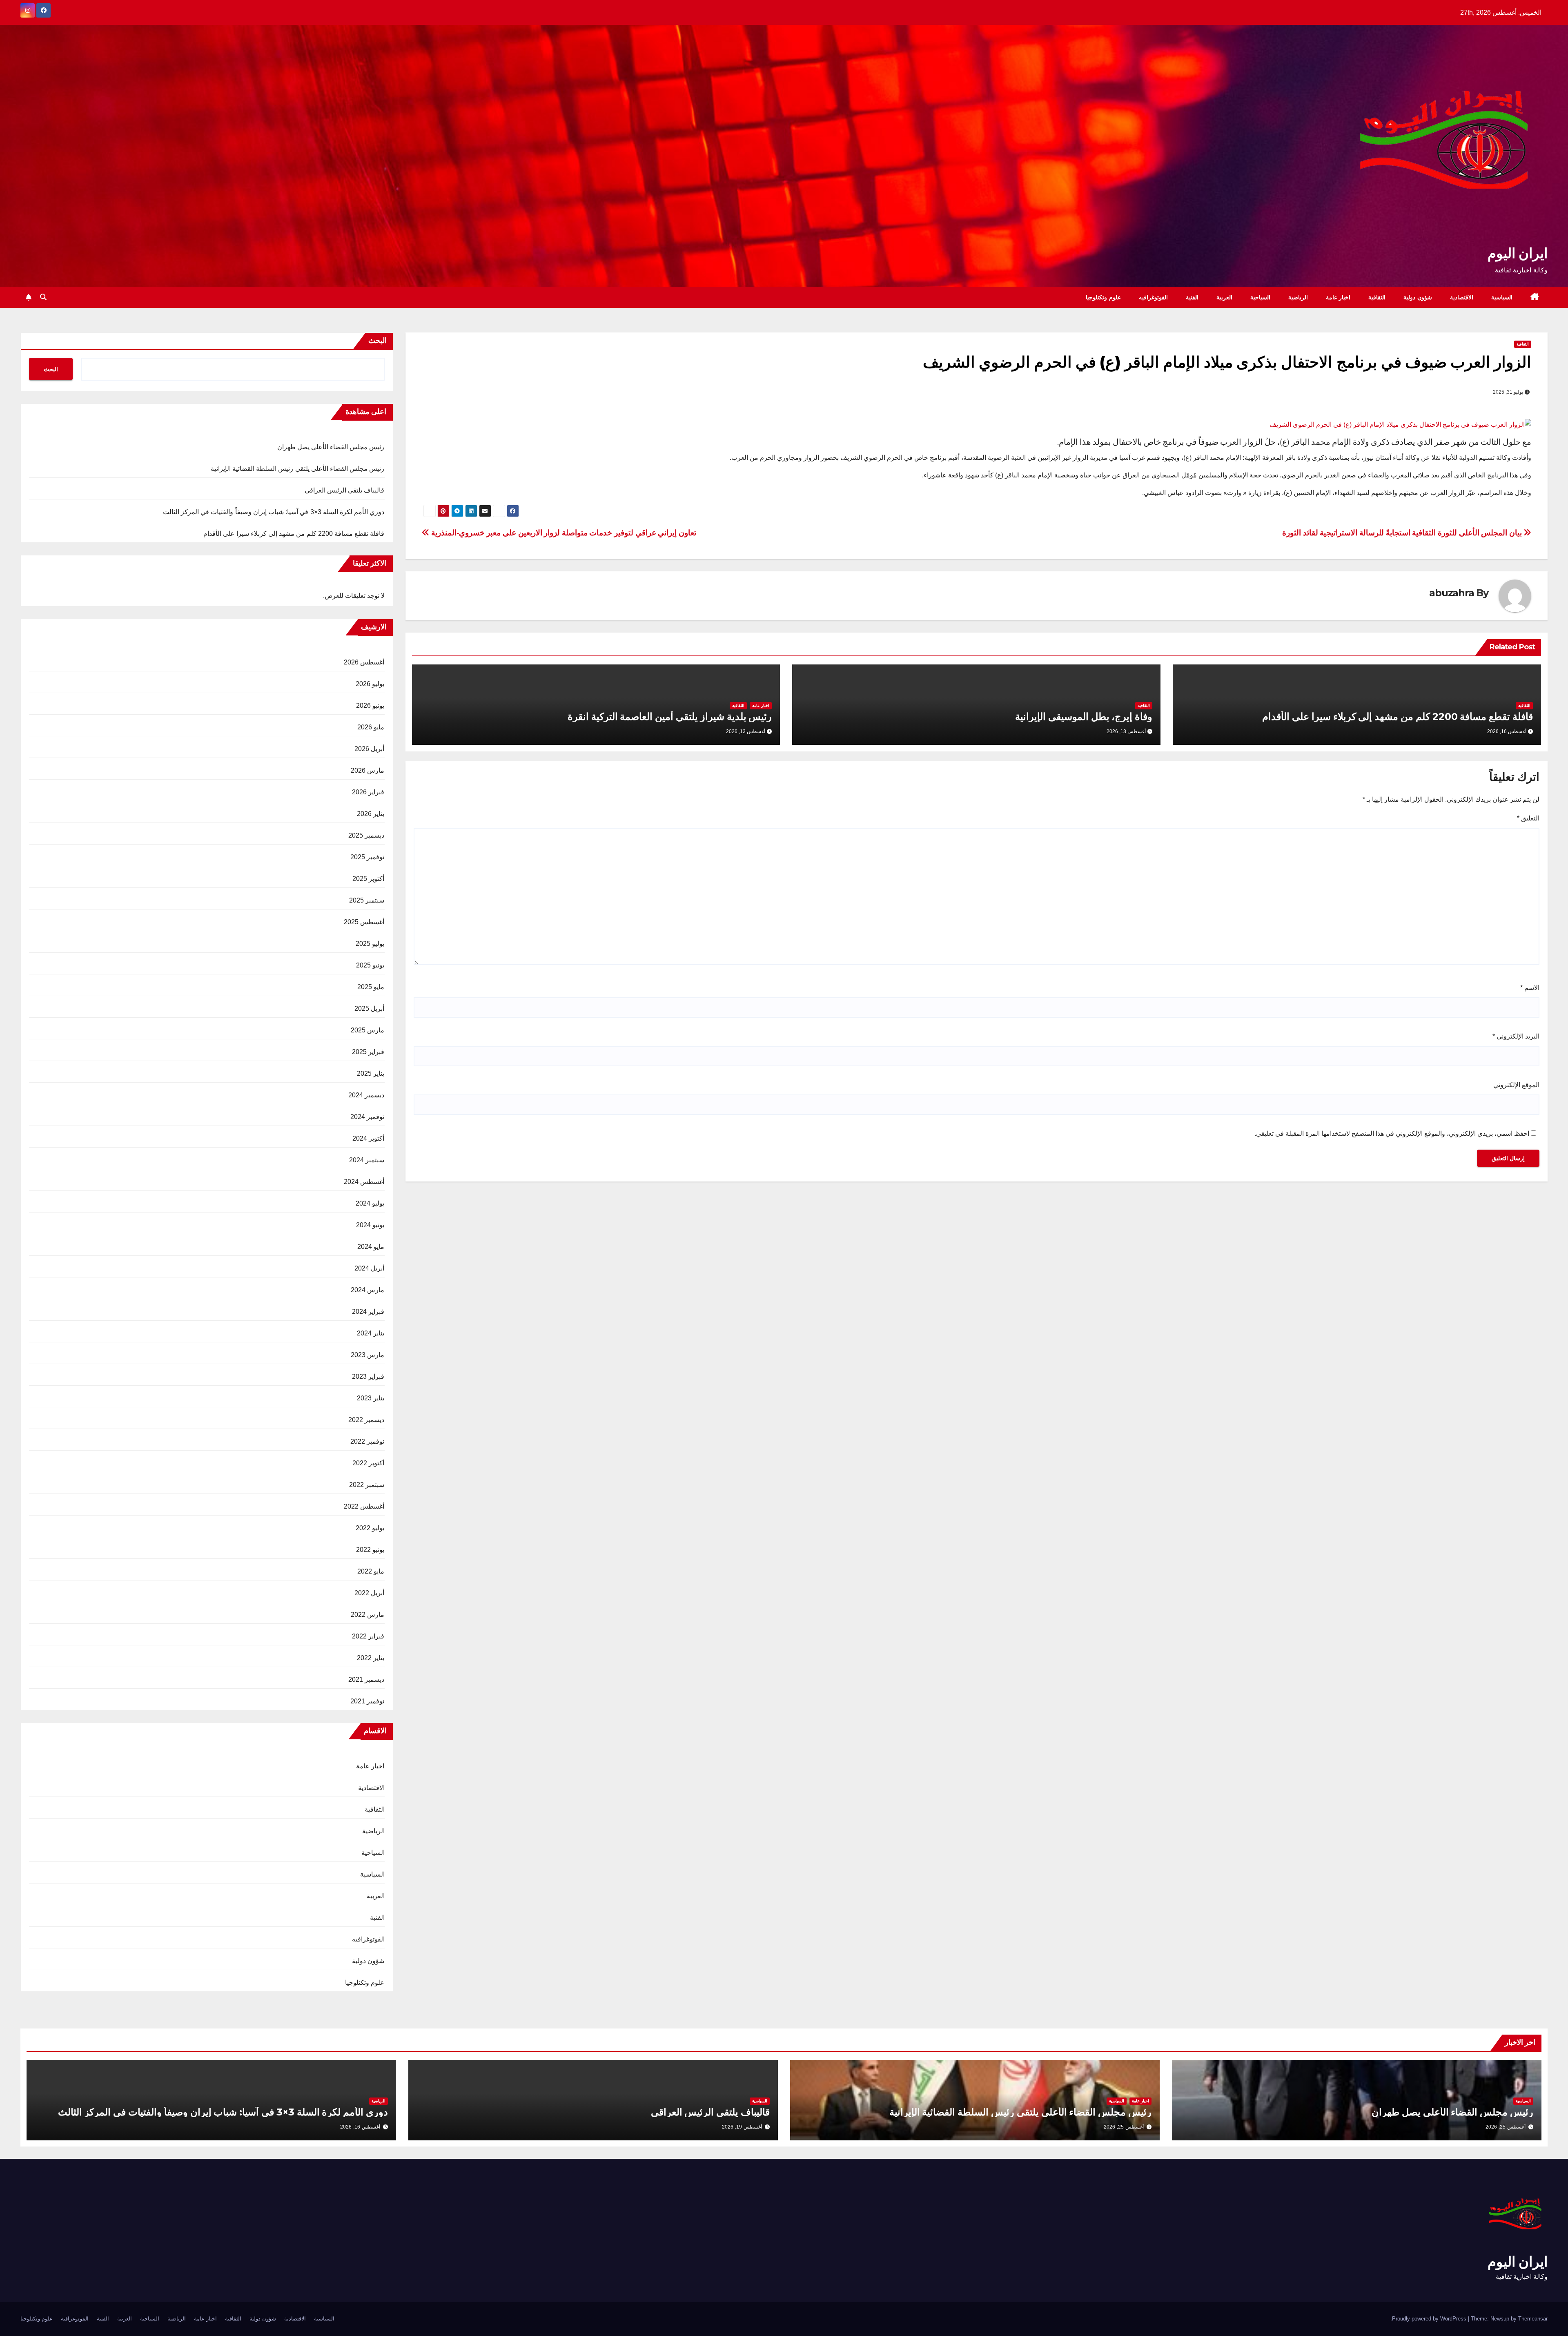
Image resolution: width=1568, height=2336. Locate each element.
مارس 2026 (367, 770)
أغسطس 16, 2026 (360, 2127)
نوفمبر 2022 (367, 1441)
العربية (1224, 297)
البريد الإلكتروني (1516, 1036)
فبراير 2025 (368, 1052)
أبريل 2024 (369, 1268)
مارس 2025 (367, 1030)
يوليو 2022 (370, 1528)
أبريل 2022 (369, 1593)
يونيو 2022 (370, 1550)
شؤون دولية (1418, 297)
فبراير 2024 (368, 1312)
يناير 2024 (371, 1333)
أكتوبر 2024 (368, 1138)
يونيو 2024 (370, 1225)
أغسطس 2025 (364, 922)
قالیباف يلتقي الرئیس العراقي (345, 490)
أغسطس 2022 (364, 1506)
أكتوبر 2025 (368, 879)
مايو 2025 (371, 987)
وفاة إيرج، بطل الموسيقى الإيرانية (1084, 717)
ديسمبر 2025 (366, 835)
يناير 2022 (371, 1658)
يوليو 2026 (370, 684)
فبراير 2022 (368, 1636)
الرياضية (1298, 297)
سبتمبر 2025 (367, 900)
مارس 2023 (367, 1355)
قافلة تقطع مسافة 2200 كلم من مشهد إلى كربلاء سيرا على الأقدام (1398, 717)
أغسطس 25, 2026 (1506, 2127)
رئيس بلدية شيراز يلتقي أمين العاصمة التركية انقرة (670, 717)
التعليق (1528, 818)
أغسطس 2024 (364, 1182)
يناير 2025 (371, 1073)
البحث (378, 341)
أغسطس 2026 (364, 662)
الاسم (1530, 988)
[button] (43, 297)
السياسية (1502, 297)
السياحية (1260, 297)
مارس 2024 (367, 1290)
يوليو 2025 (370, 944)
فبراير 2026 (368, 792)
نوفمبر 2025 (367, 857)
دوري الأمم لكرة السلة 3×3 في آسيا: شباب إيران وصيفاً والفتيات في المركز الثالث (274, 512)
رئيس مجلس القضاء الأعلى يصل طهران (331, 447)
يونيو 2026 (370, 705)
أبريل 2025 (369, 1009)
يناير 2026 (371, 814)
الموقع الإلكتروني (1516, 1085)
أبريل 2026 (369, 749)
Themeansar (1533, 2319)
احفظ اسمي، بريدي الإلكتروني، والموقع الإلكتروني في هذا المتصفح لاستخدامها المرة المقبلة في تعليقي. (1392, 1133)
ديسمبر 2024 (366, 1095)
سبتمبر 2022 (367, 1485)
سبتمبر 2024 (367, 1160)
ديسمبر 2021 (366, 1680)
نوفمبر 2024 (367, 1117)
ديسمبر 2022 (366, 1420)
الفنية (1192, 297)
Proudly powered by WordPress (1430, 2319)
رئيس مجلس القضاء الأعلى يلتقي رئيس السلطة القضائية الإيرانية (298, 469)
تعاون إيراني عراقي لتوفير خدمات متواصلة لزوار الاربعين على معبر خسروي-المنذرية (563, 533)
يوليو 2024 (370, 1203)
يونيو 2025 (370, 965)
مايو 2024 (371, 1247)
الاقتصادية (1462, 297)
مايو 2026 (371, 727)
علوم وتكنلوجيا (1103, 297)
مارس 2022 (367, 1615)
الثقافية (1377, 297)
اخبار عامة (1338, 297)
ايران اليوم (1518, 253)
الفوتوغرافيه (1153, 297)
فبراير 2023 (368, 1376)
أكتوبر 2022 (368, 1463)
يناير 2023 (371, 1398)
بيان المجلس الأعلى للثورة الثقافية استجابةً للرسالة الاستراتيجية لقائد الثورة (1403, 533)
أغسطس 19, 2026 (742, 2127)
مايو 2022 (371, 1571)
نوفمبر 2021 (367, 1701)
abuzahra (1451, 593)
